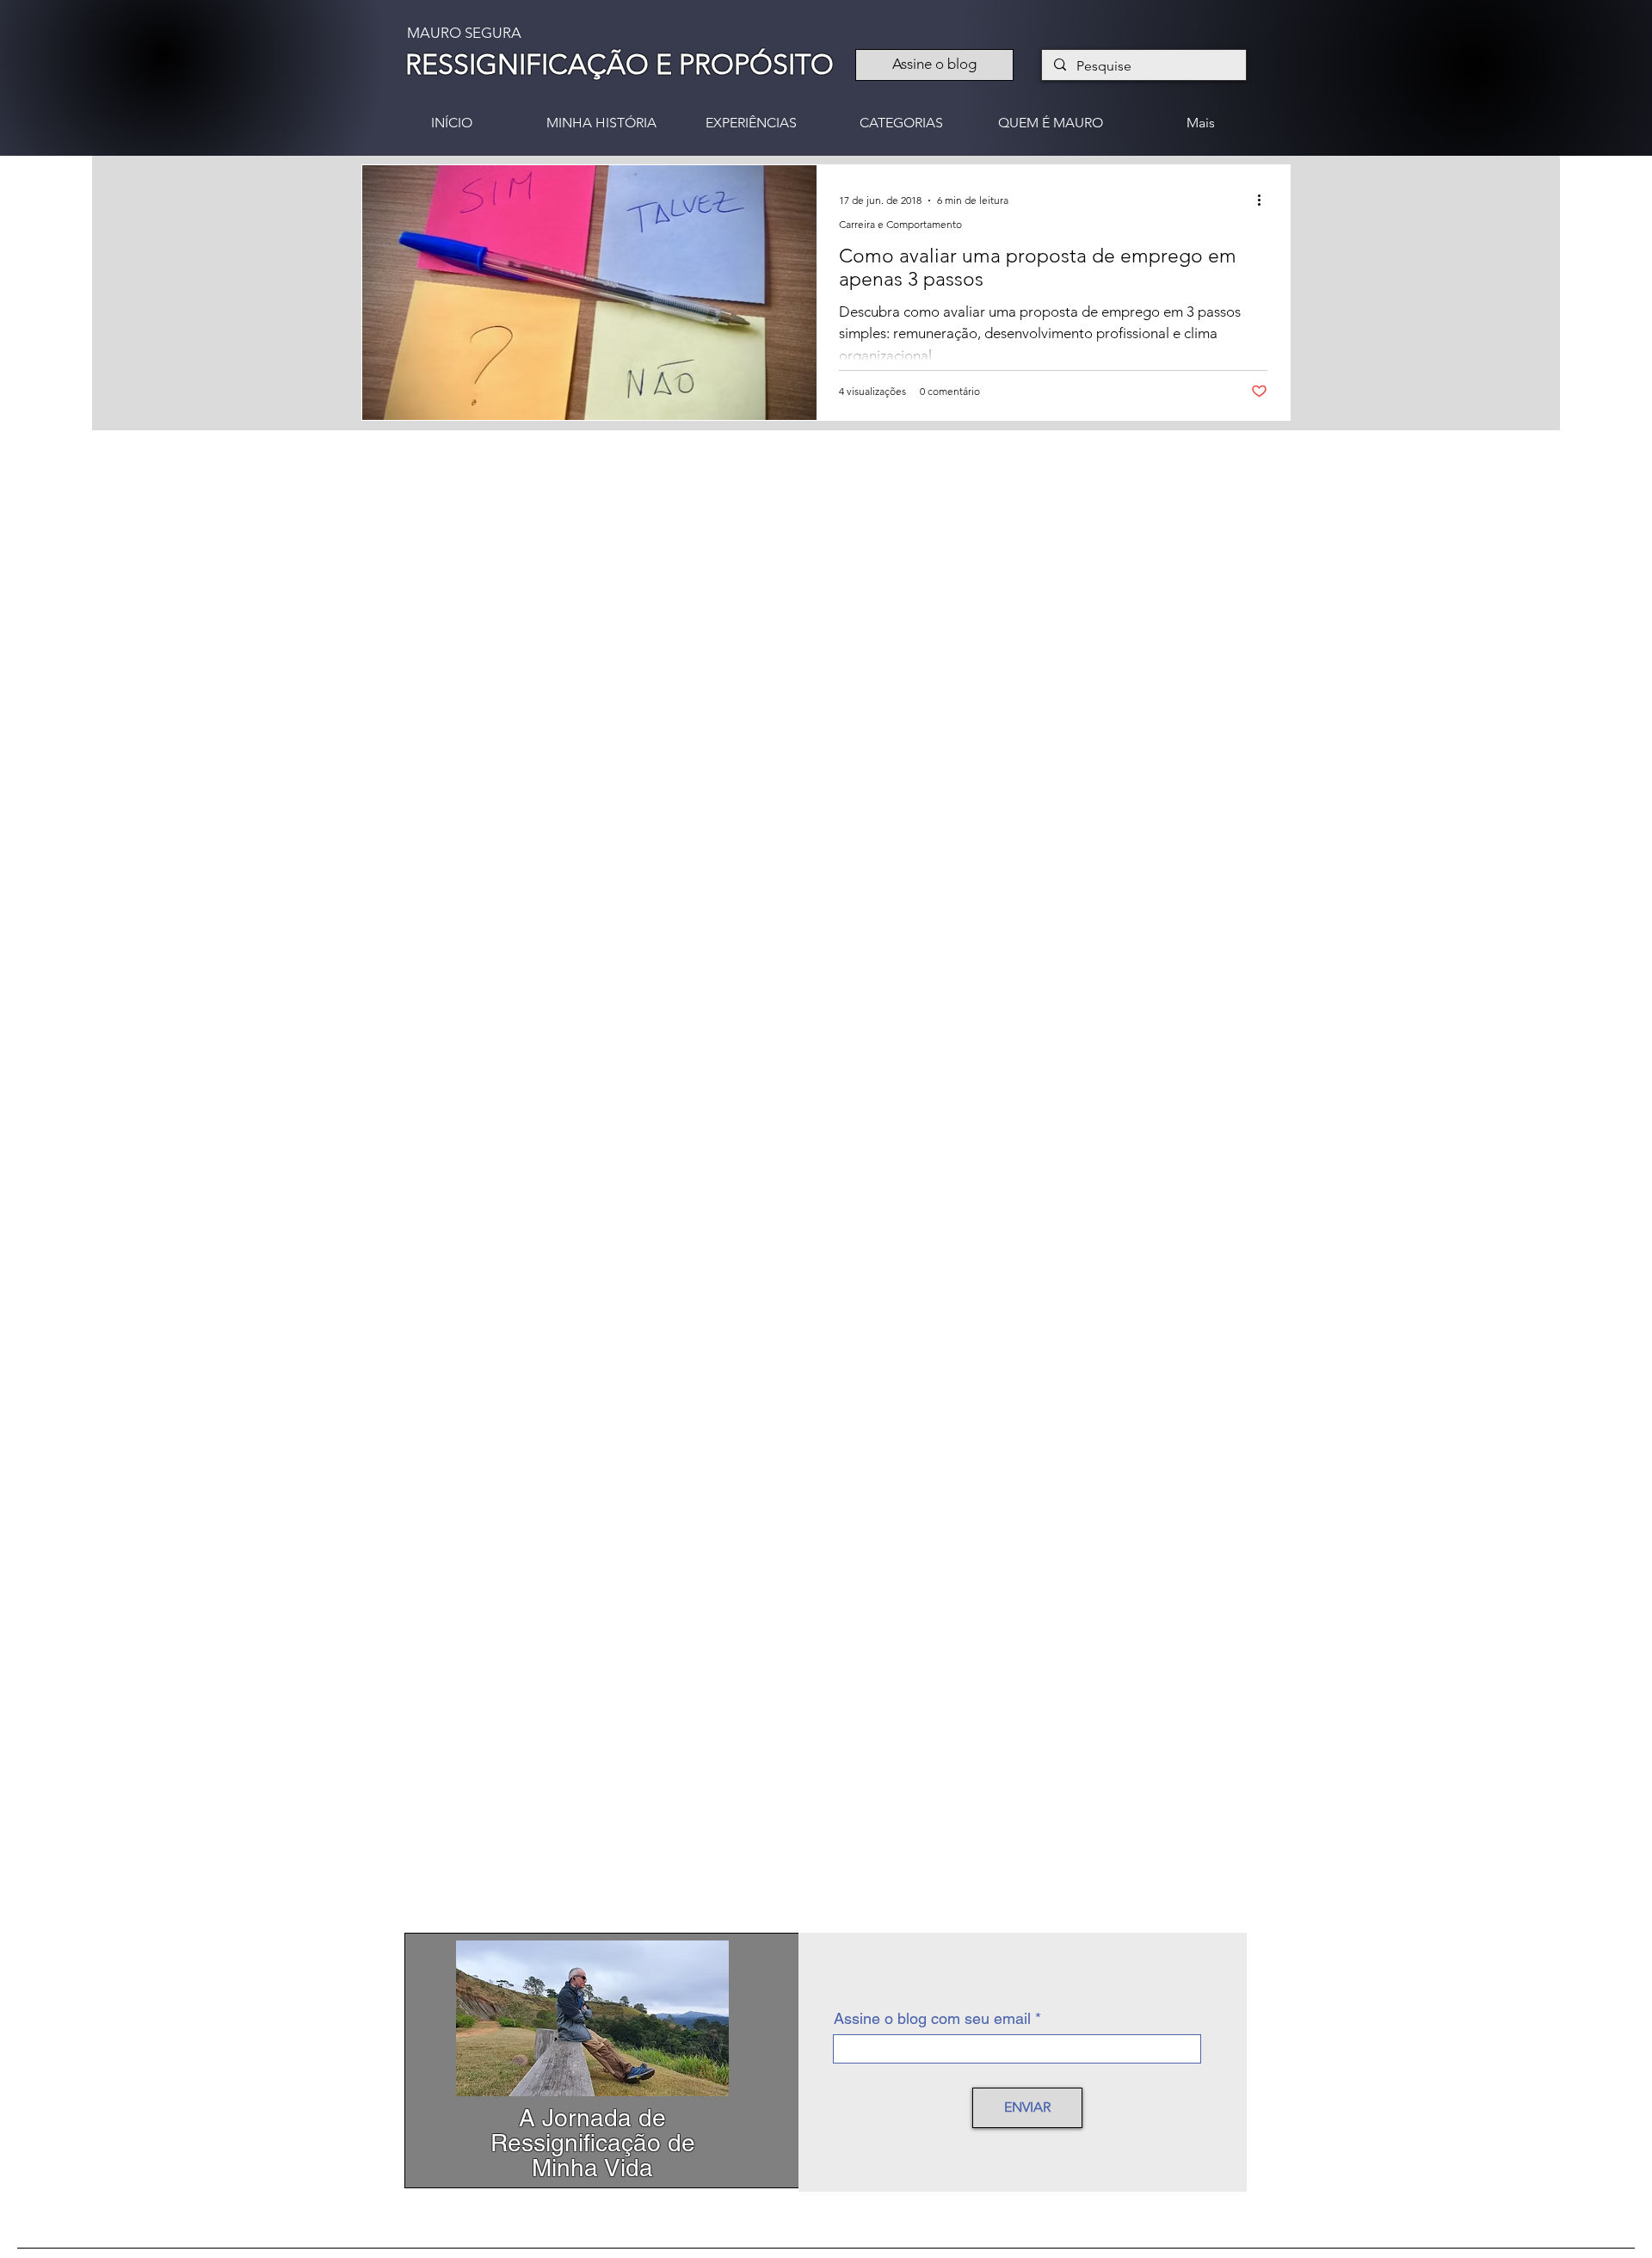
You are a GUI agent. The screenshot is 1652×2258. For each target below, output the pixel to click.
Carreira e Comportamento (900, 224)
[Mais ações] (1265, 201)
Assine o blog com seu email (932, 2019)
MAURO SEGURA (464, 33)
